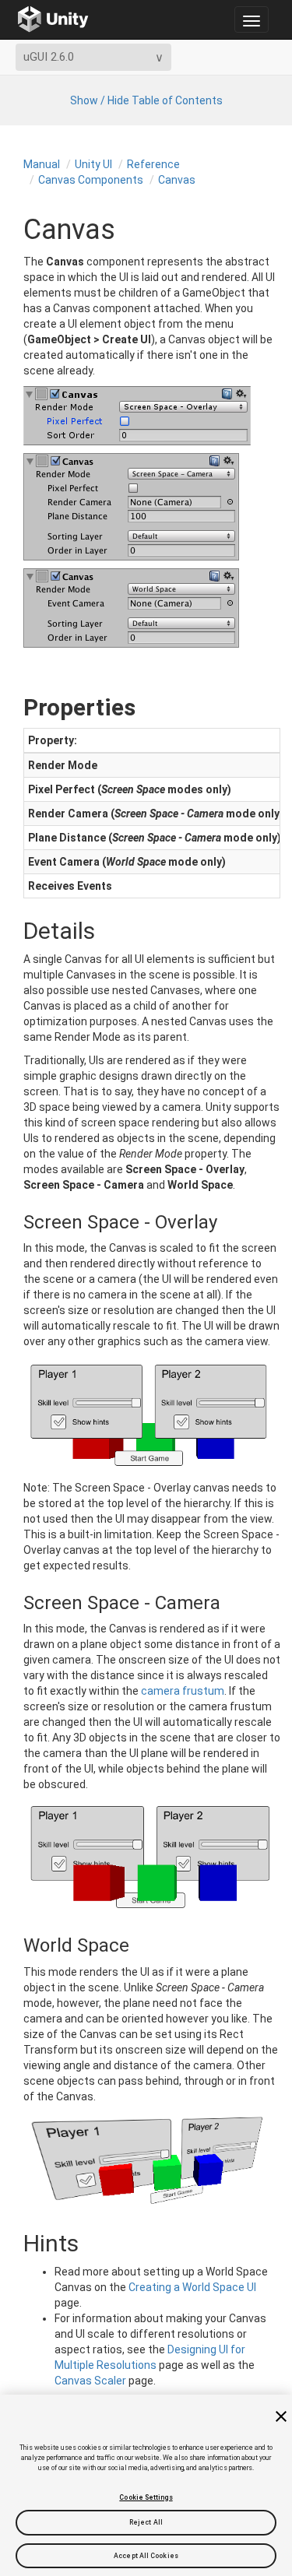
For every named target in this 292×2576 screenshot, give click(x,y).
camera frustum (183, 1691)
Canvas (177, 180)
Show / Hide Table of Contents (146, 100)
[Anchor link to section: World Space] (11, 1945)
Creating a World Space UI (192, 2287)
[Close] (281, 2416)
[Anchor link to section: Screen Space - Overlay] (11, 1222)
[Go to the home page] (53, 19)
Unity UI (93, 164)
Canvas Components (91, 180)
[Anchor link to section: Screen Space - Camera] (11, 1603)
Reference (153, 164)
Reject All (146, 2522)
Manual (42, 164)
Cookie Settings (146, 2497)
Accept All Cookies (146, 2556)
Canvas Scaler (90, 2381)
